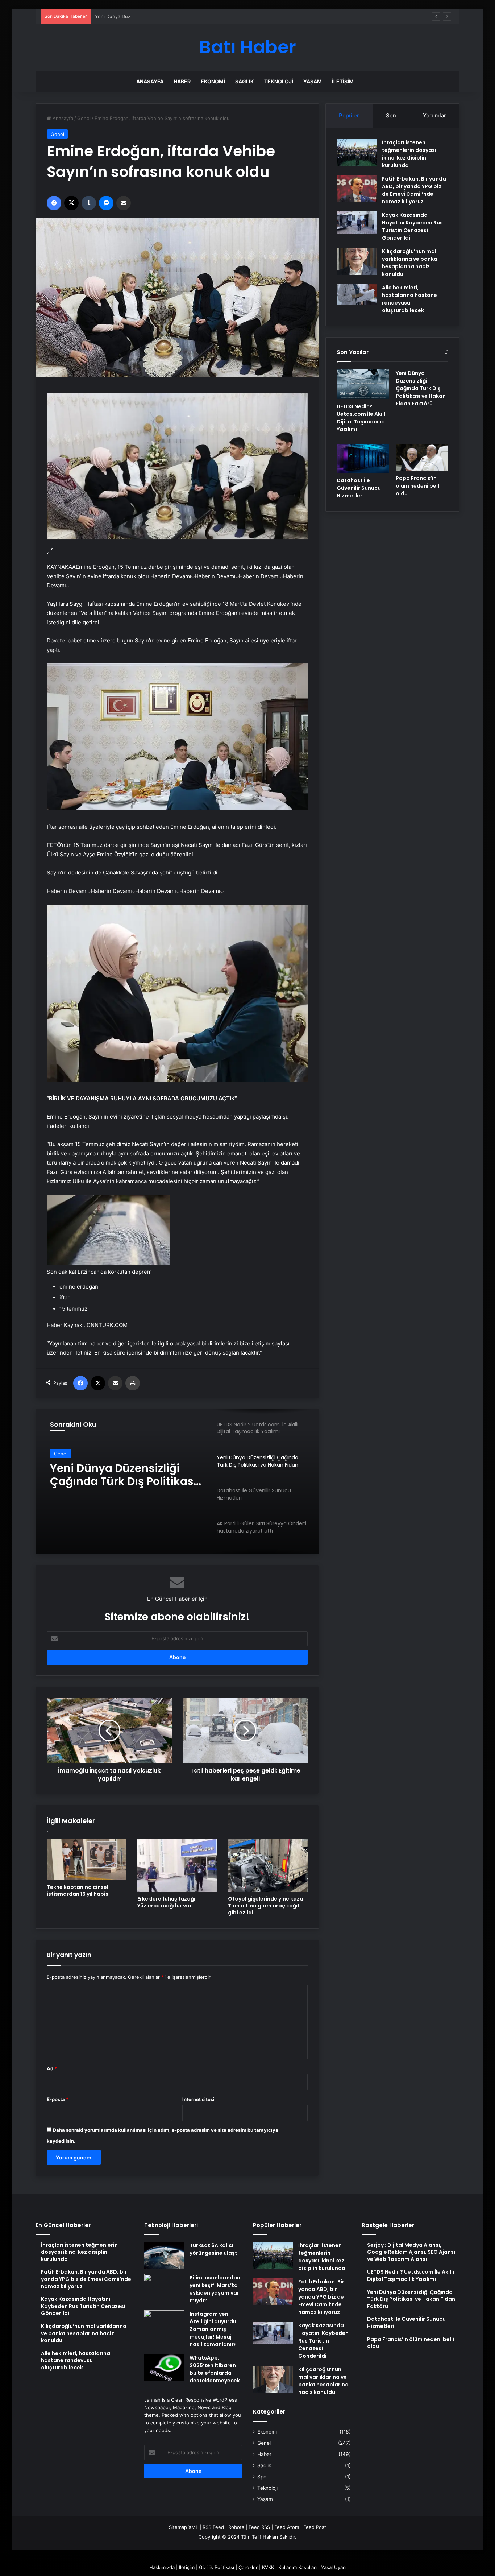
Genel (84, 118)
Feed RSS (259, 2527)
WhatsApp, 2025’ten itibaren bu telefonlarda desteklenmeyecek (215, 2369)
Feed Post (315, 2527)
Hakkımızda (162, 2567)
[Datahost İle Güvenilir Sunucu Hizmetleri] (363, 459)
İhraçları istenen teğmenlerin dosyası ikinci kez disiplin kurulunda (409, 154)
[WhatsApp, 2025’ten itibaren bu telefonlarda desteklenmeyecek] (164, 2368)
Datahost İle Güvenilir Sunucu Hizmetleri (109, 1475)
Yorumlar (434, 115)
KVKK (268, 2567)
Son (391, 115)
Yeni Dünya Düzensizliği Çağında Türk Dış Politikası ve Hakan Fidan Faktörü (179, 16)
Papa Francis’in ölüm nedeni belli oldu (418, 486)
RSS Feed (213, 2527)
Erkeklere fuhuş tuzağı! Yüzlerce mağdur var (167, 1902)
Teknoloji (279, 81)
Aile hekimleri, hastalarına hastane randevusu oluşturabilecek (409, 299)
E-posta (58, 2099)
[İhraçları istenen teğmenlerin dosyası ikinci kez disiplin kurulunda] (357, 152)
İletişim (343, 81)
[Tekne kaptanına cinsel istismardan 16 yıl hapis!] (87, 1859)
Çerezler (248, 2567)
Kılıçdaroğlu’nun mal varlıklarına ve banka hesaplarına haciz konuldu (410, 263)
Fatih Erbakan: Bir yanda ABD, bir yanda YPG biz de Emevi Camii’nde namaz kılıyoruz (414, 190)
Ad (52, 2068)
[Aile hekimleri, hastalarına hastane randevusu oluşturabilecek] (357, 294)
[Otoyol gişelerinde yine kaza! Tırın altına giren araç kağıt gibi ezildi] (268, 1865)
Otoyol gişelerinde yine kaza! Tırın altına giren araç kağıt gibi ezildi (266, 1906)
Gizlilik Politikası (217, 2567)
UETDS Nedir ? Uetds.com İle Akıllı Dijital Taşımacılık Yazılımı (362, 418)
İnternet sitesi (198, 2099)
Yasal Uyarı (333, 2567)
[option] (177, 1481)
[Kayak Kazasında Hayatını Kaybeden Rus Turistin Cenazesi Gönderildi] (357, 223)
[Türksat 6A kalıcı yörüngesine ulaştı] (164, 2255)
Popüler (349, 115)
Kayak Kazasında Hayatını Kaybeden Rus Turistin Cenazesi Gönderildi (412, 226)
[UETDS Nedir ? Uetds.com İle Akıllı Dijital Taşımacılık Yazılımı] (363, 384)
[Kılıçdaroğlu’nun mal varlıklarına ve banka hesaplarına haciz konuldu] (357, 261)
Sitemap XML (184, 2527)
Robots (236, 2527)
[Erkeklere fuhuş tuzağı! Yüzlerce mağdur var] (177, 1865)
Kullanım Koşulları (298, 2567)
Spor (263, 2477)
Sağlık (245, 81)
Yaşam (313, 81)
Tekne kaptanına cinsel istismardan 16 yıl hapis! (78, 1891)
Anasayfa (150, 81)
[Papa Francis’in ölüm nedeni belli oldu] (422, 458)
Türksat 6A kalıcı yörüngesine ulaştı (214, 2249)
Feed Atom (287, 2527)
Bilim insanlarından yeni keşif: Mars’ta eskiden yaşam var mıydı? (215, 2289)
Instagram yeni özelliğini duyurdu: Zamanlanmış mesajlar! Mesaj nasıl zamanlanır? (214, 2329)
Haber (182, 81)
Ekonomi (213, 81)
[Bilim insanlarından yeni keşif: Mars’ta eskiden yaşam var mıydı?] (164, 2288)
